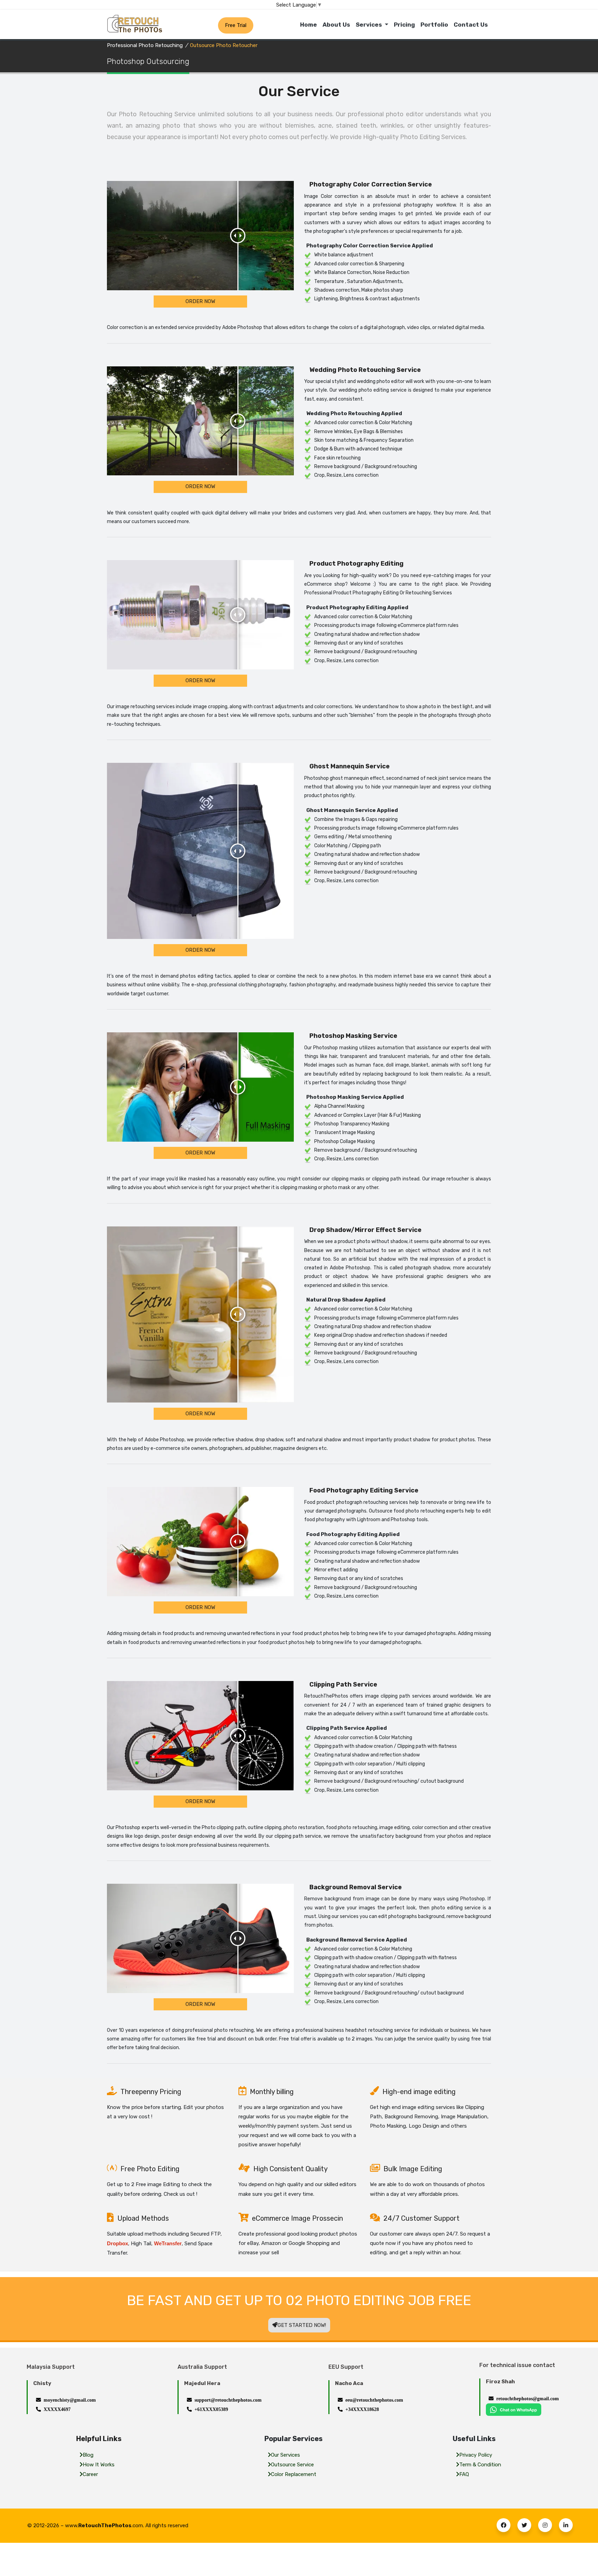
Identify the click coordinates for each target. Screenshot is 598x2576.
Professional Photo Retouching (145, 45)
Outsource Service (292, 2465)
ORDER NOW (200, 301)
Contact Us (471, 25)
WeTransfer (168, 2243)
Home (309, 25)
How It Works (99, 2465)
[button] (504, 2525)
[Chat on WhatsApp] (514, 2409)
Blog (88, 2455)
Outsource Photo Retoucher (224, 45)
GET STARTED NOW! (302, 2325)
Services (370, 25)
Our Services (286, 2455)
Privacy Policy (476, 2455)
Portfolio (434, 25)
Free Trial (236, 25)
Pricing (404, 25)
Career (90, 2474)
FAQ (464, 2474)
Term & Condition (480, 2465)
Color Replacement (294, 2474)
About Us (336, 25)
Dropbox (117, 2243)
